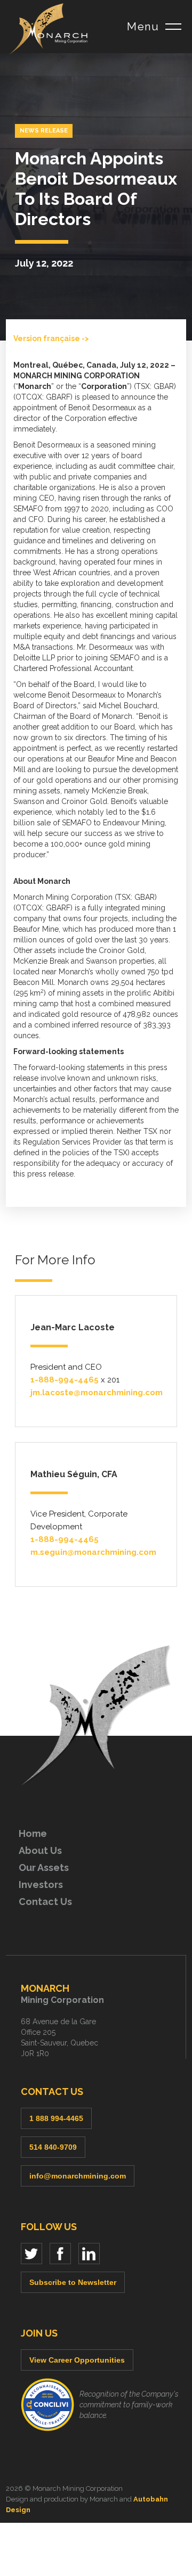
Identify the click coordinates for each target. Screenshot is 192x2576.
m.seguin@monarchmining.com (93, 1552)
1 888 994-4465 (56, 2118)
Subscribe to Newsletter (73, 2282)
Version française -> (51, 338)
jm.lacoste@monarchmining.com (97, 1393)
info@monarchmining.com (78, 2176)
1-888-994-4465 (65, 1380)
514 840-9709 (53, 2147)
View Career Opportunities (77, 2360)
